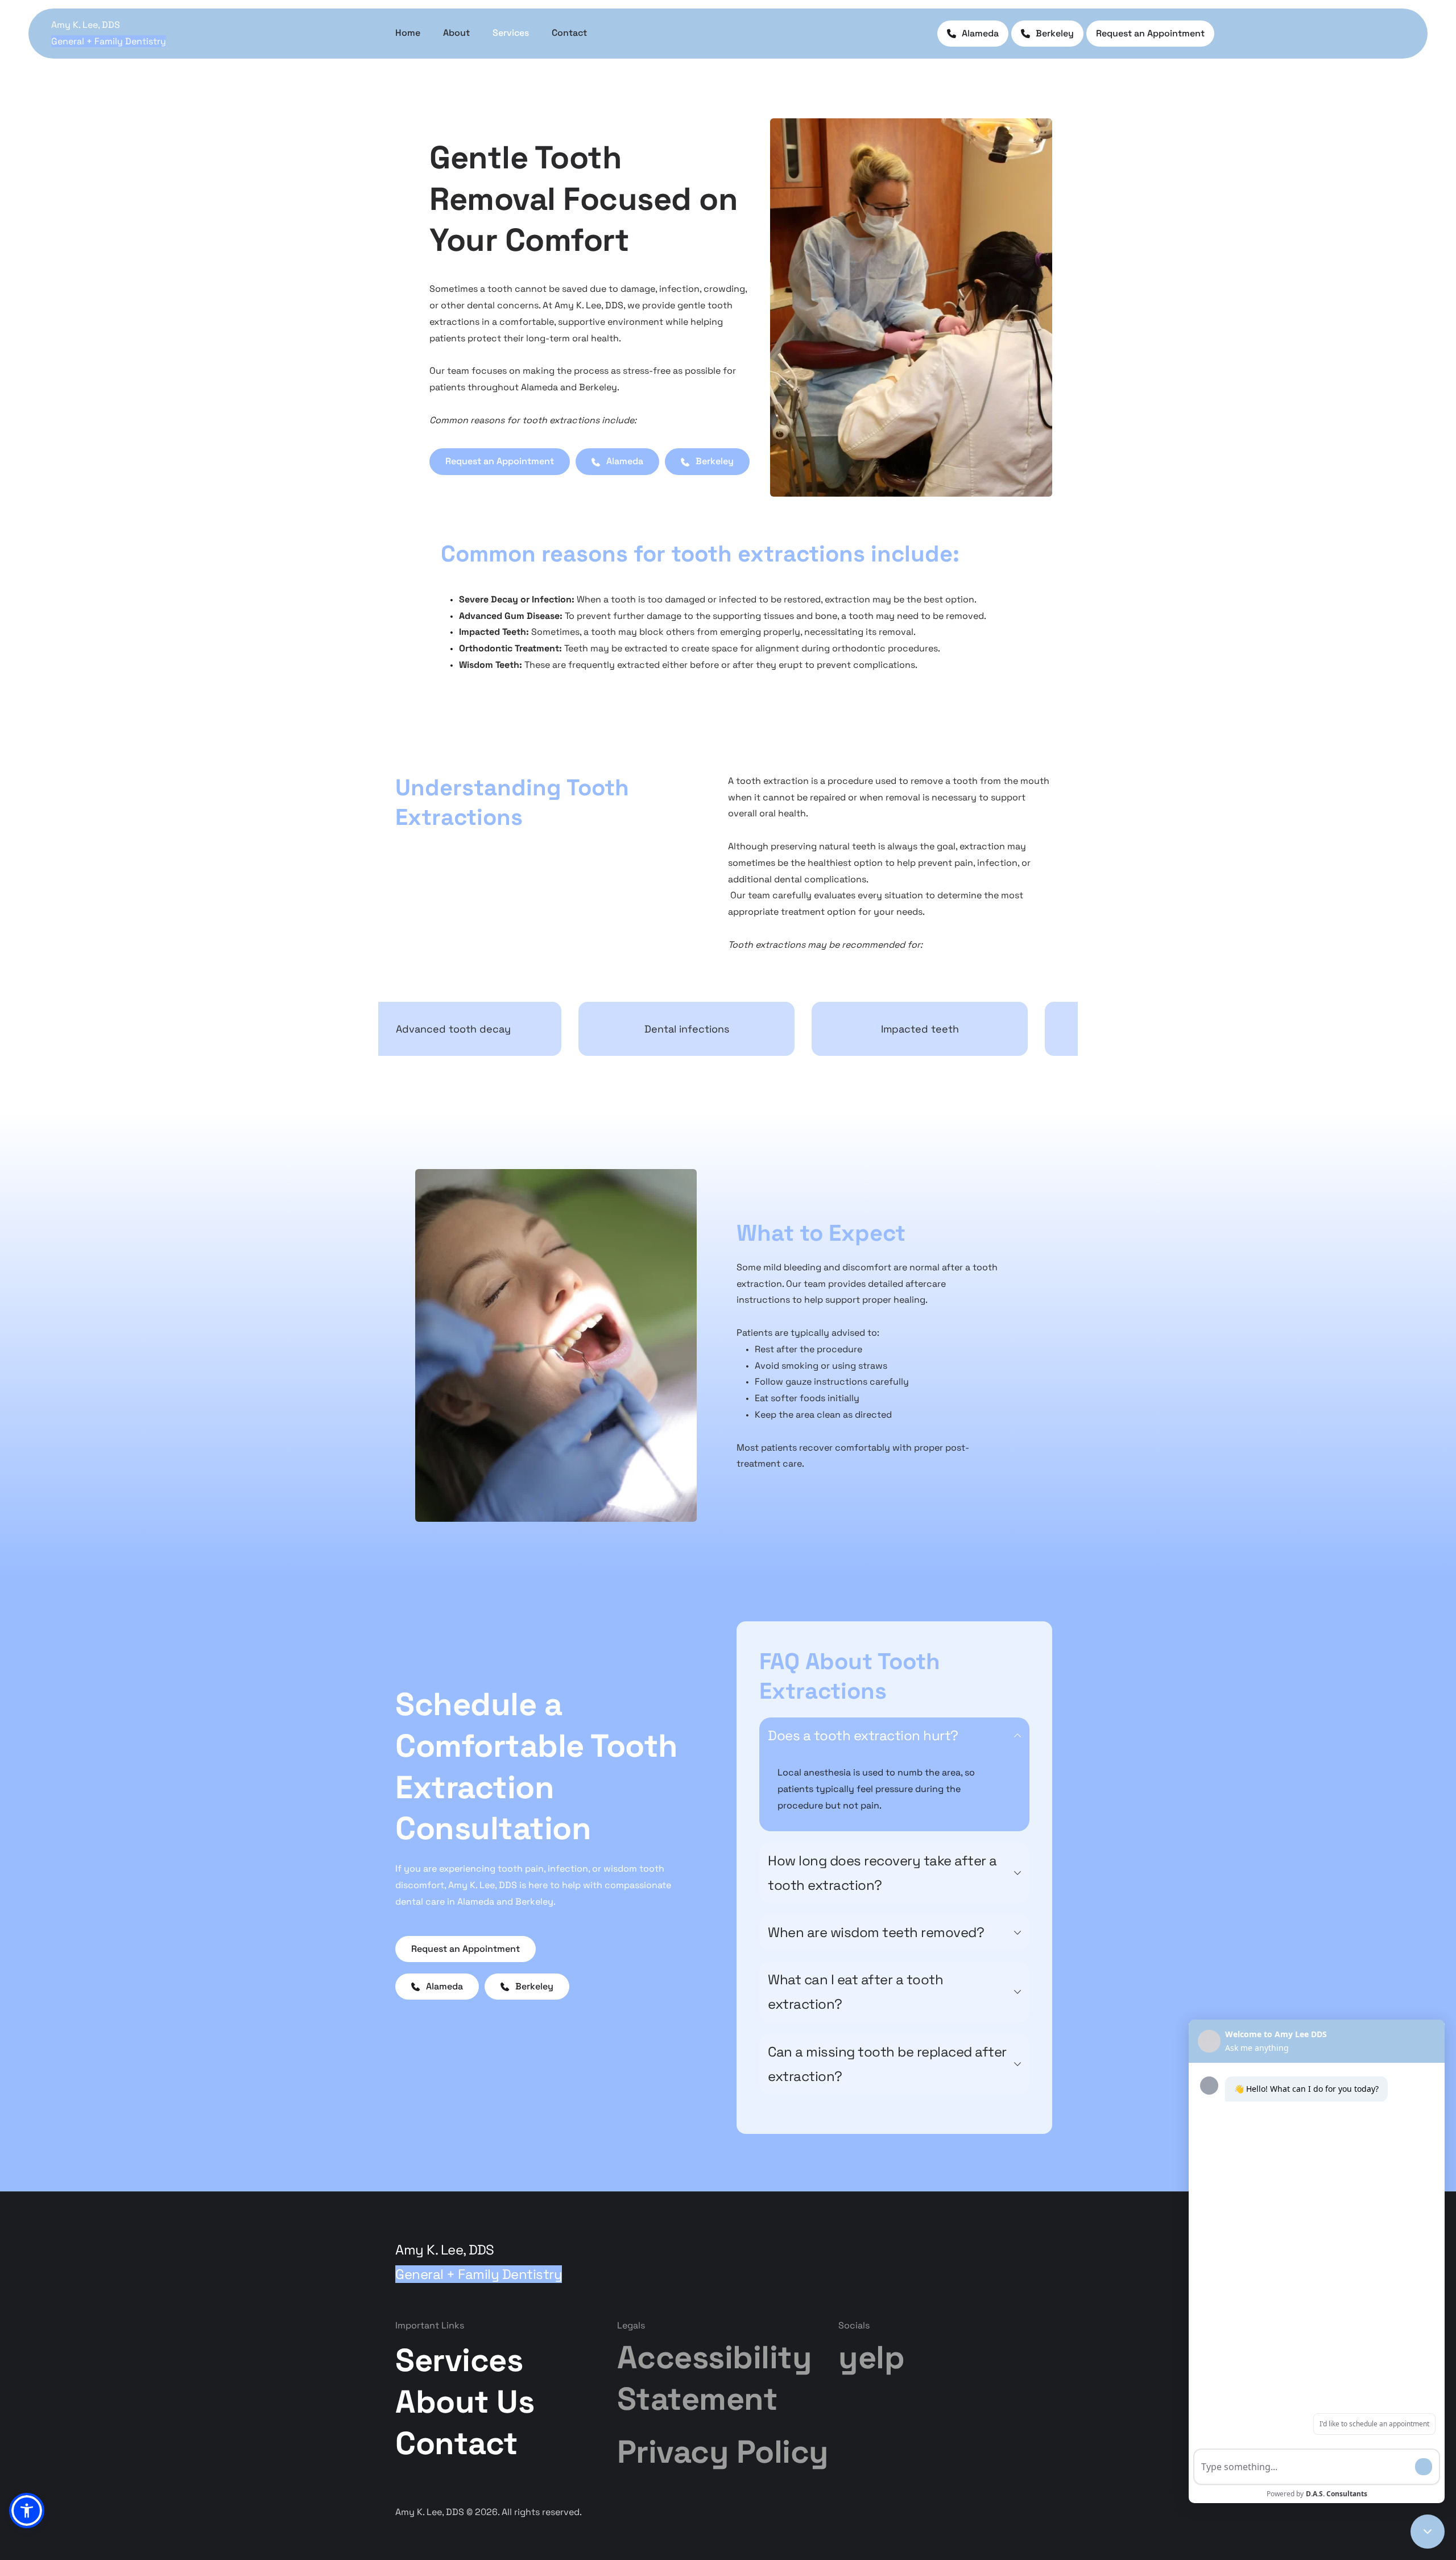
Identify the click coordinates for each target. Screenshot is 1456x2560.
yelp (871, 2357)
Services (459, 2360)
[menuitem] (408, 33)
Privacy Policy (723, 2452)
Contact (457, 2443)
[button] (894, 1735)
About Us (469, 2402)
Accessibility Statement (718, 2378)
